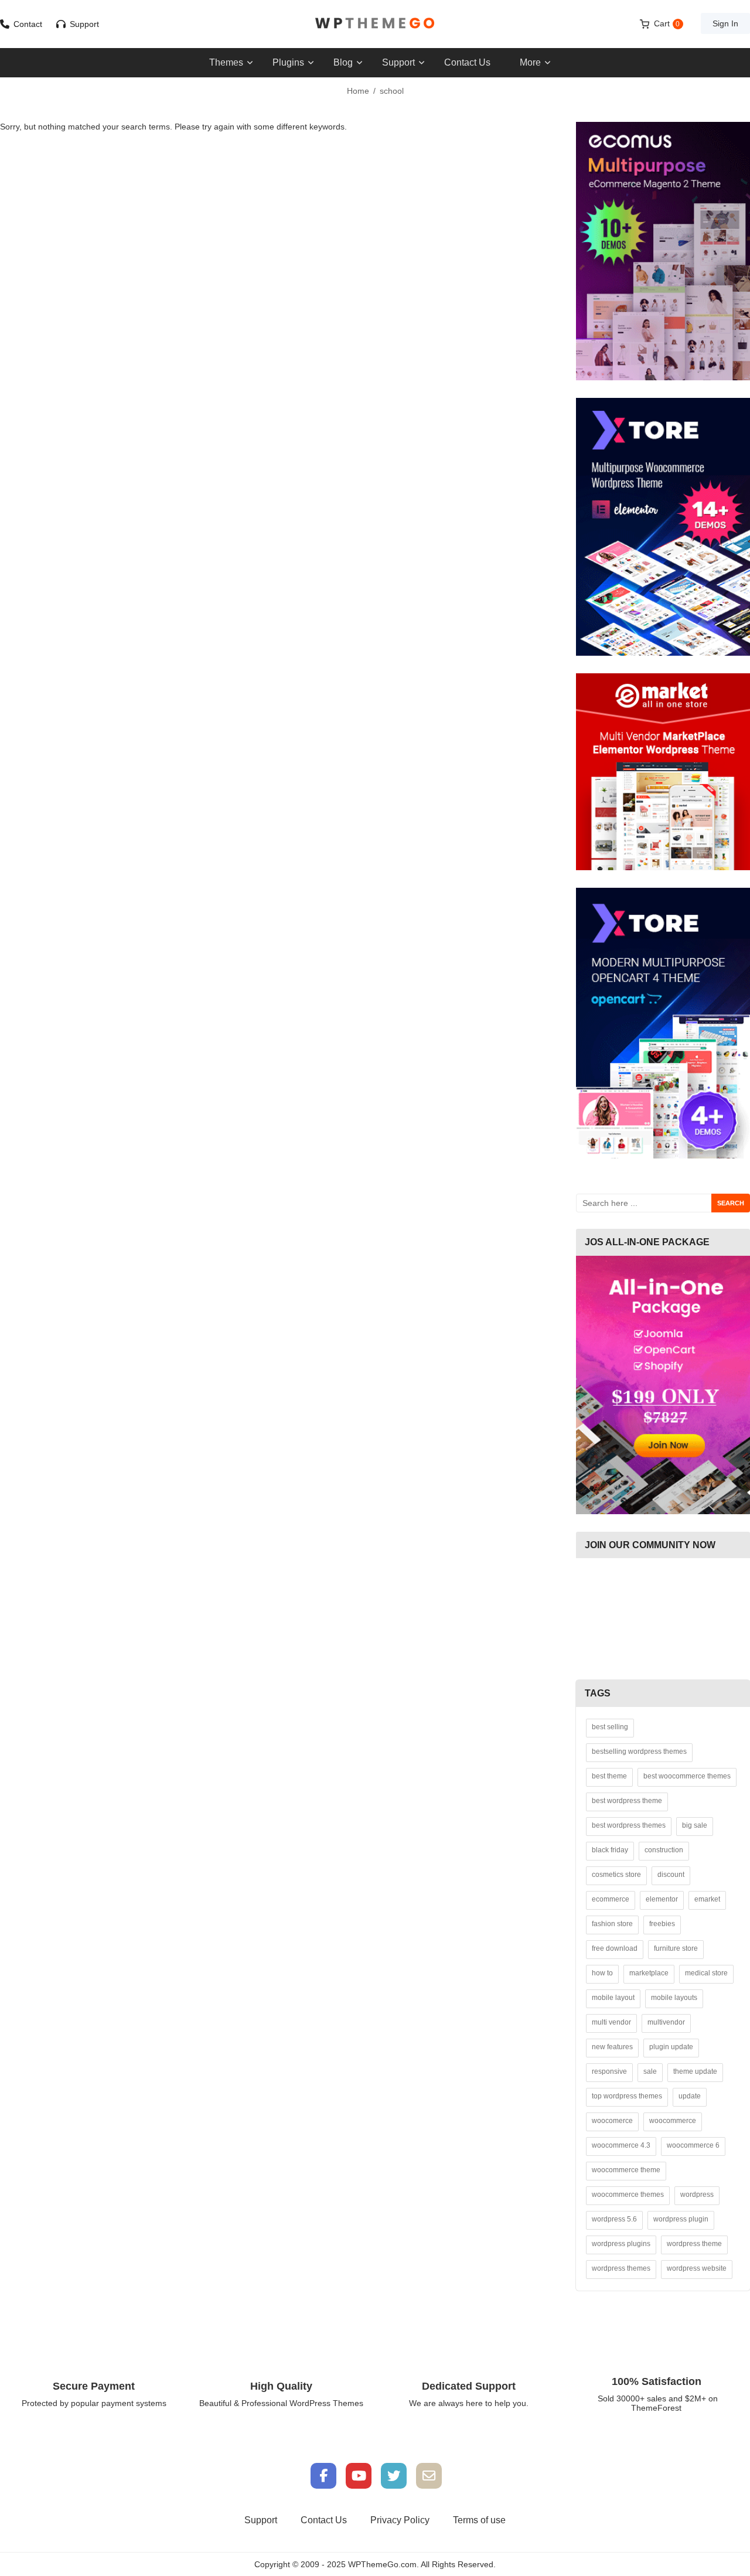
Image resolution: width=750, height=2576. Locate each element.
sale (650, 2071)
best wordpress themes (629, 1825)
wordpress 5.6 (614, 2219)
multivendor (666, 2022)
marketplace (649, 1973)
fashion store (612, 1924)
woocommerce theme (626, 2170)
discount (671, 1875)
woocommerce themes (628, 2195)
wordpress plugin (681, 2219)
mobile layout (613, 1998)
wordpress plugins (621, 2244)
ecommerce (611, 1899)
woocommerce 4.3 (621, 2145)
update (690, 2096)
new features (612, 2047)
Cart (667, 23)
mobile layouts (674, 1998)
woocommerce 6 (693, 2145)
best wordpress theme (627, 1801)
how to (602, 1973)
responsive (609, 2071)
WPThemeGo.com (382, 2564)
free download (615, 1948)
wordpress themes (621, 2268)
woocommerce (673, 2121)
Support (84, 24)
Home (358, 91)
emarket (707, 1899)
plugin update (671, 2047)
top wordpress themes (627, 2096)
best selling (610, 1727)
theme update (695, 2071)
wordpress (697, 2195)
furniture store (676, 1948)
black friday (610, 1850)
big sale (695, 1825)
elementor (662, 1899)
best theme (609, 1776)
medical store (706, 1973)
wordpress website (697, 2268)
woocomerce (612, 2121)
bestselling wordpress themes (639, 1752)
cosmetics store (616, 1875)
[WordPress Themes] (375, 23)
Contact (28, 24)
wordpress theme (694, 2244)
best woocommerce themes (687, 1776)
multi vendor (611, 2022)
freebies (662, 1924)
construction (664, 1850)
